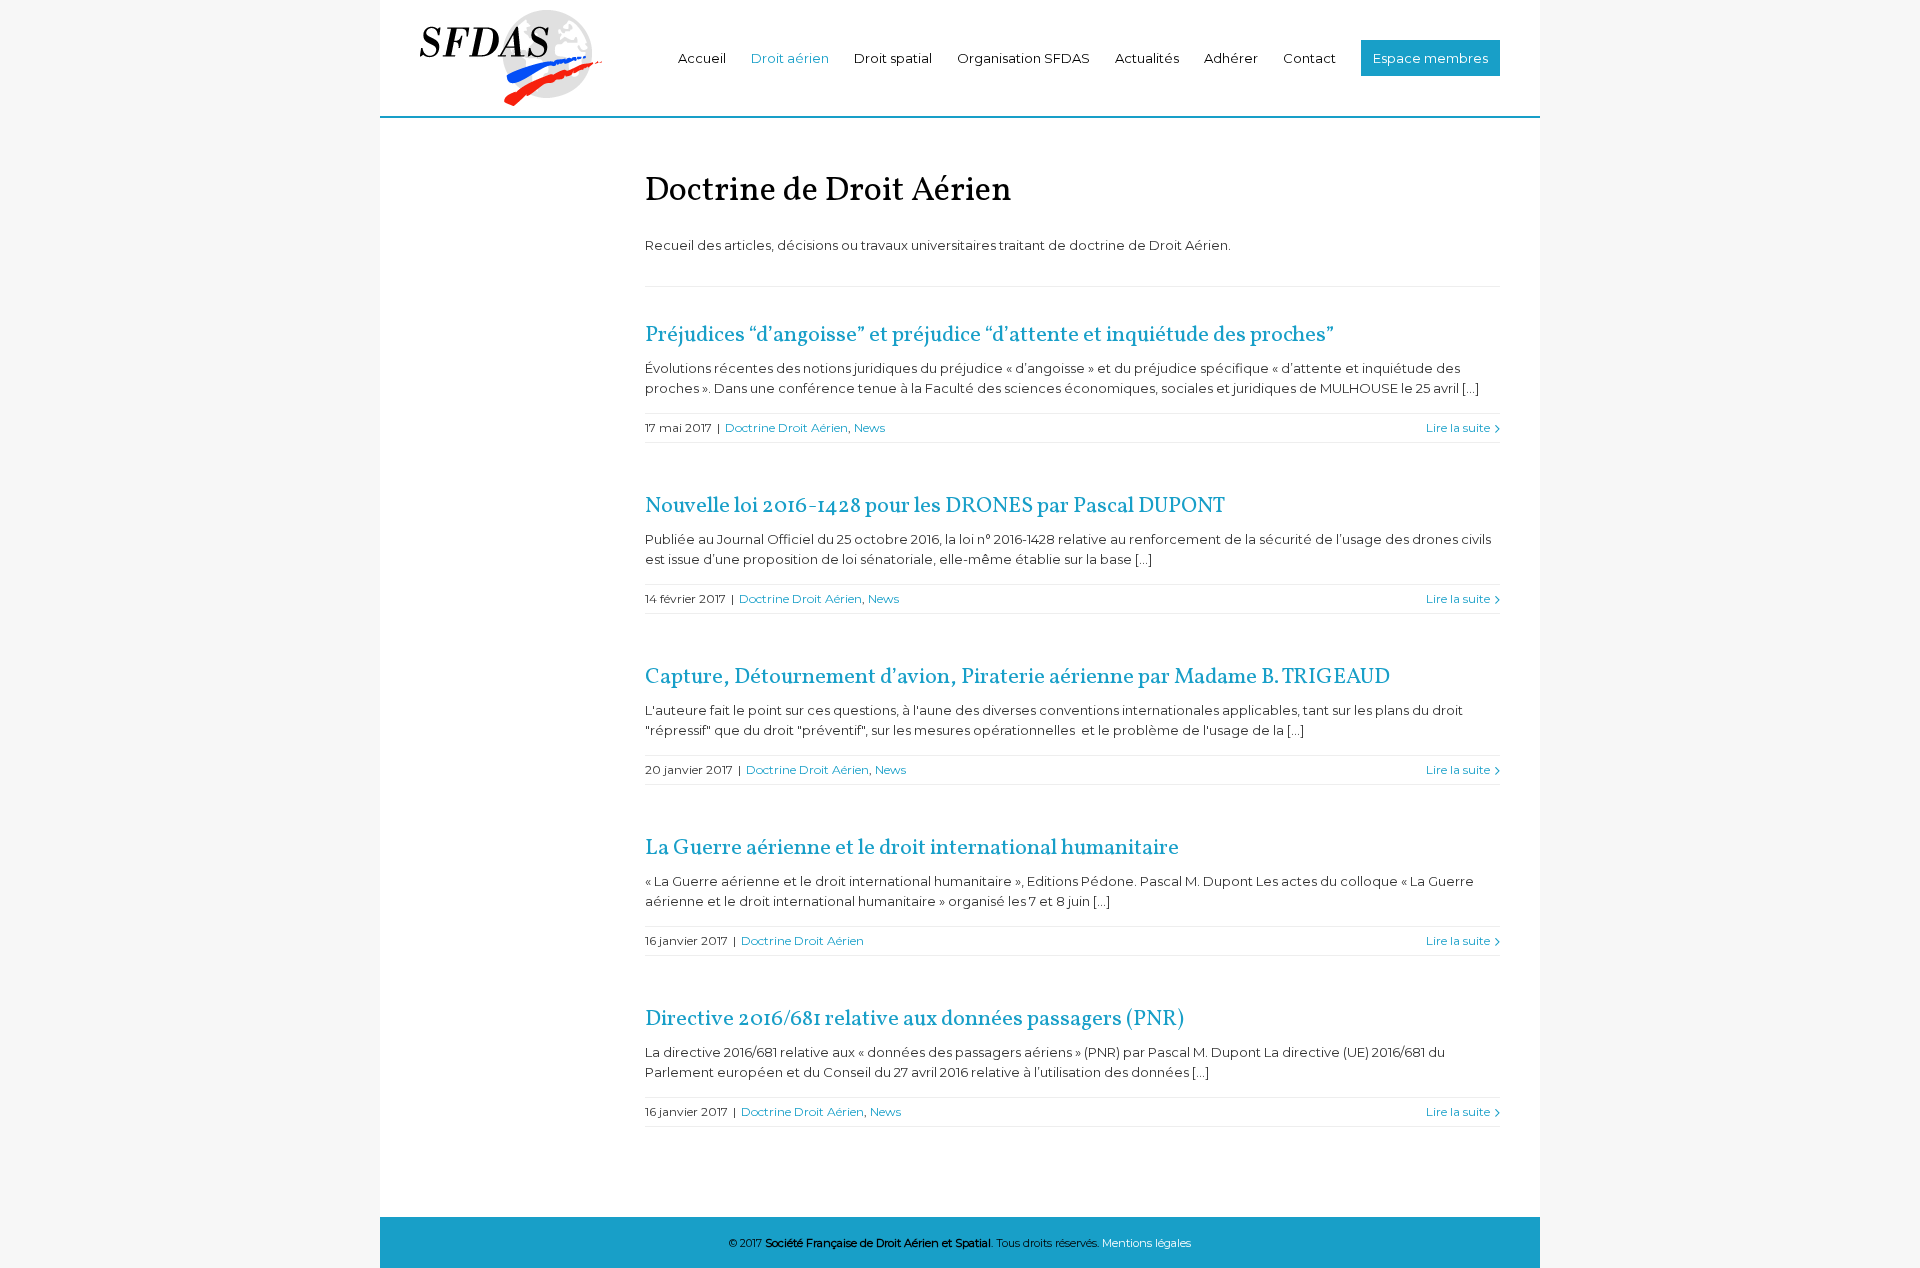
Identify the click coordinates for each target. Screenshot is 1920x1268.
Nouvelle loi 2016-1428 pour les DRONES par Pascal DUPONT (935, 506)
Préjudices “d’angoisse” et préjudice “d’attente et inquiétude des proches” (989, 335)
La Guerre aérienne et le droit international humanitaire (912, 848)
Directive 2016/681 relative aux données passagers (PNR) (914, 1019)
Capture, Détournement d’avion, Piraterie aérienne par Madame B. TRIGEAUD (1017, 677)
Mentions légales (1146, 1243)
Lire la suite (1458, 427)
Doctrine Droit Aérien (786, 427)
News (869, 427)
